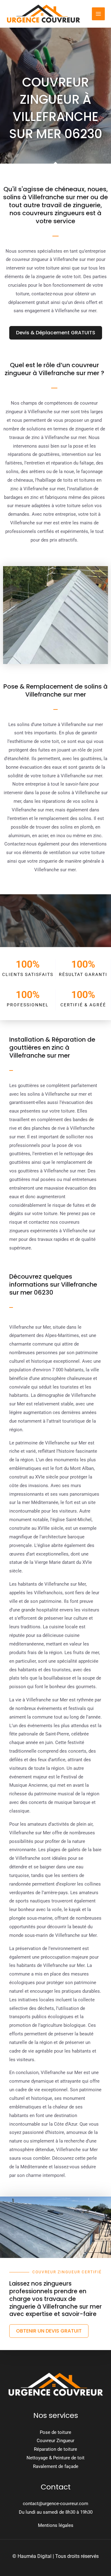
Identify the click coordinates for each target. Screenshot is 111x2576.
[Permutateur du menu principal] (99, 14)
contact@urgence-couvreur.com (55, 2504)
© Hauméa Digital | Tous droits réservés (55, 2556)
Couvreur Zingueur (55, 2441)
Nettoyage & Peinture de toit (55, 2458)
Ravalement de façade (56, 2466)
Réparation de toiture (55, 2449)
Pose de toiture (55, 2432)
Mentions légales (56, 2525)
